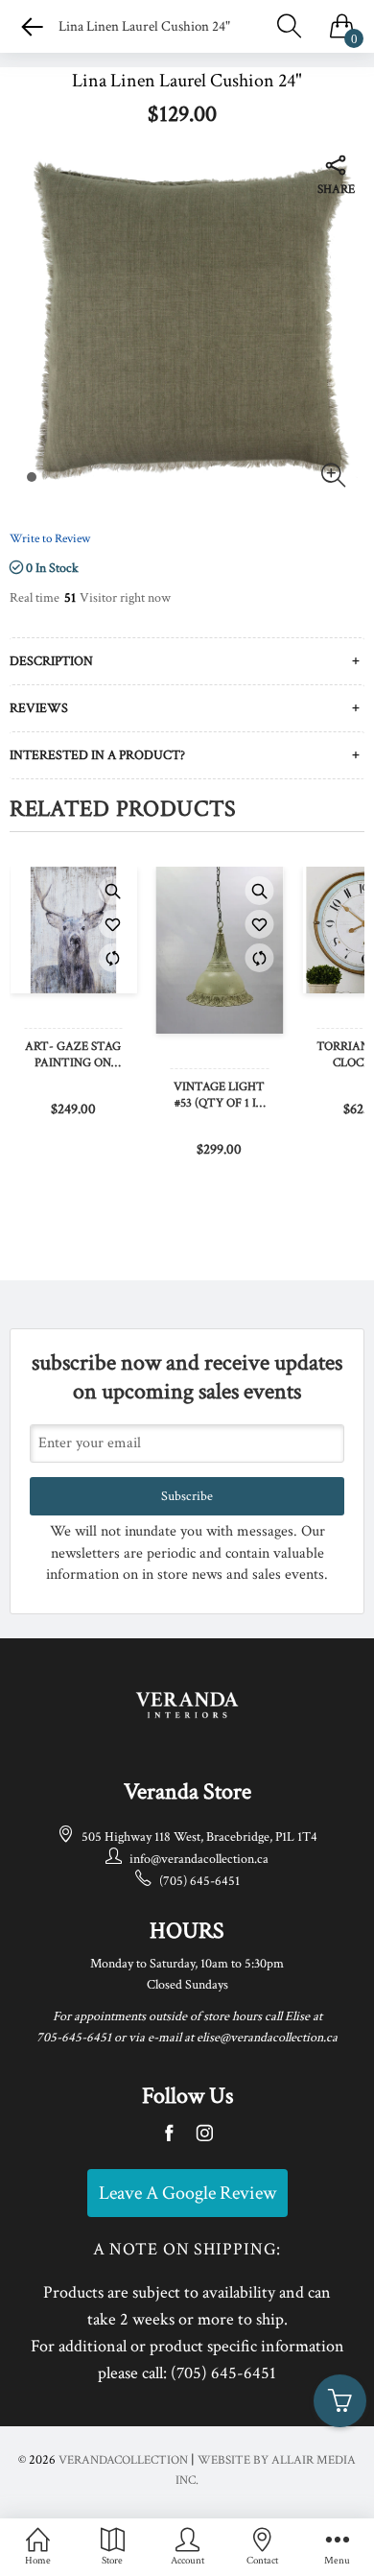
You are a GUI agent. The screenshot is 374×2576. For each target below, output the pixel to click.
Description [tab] (51, 661)
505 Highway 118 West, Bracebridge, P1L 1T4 (199, 1837)
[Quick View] (113, 891)
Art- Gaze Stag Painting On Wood (73, 1056)
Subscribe (187, 1496)
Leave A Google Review (187, 2193)
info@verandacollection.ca (199, 1859)
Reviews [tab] (39, 708)
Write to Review (50, 539)
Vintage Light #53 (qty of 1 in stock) (219, 1096)
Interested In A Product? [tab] (97, 755)
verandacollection (123, 2460)
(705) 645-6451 (199, 1881)
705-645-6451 (74, 2038)
